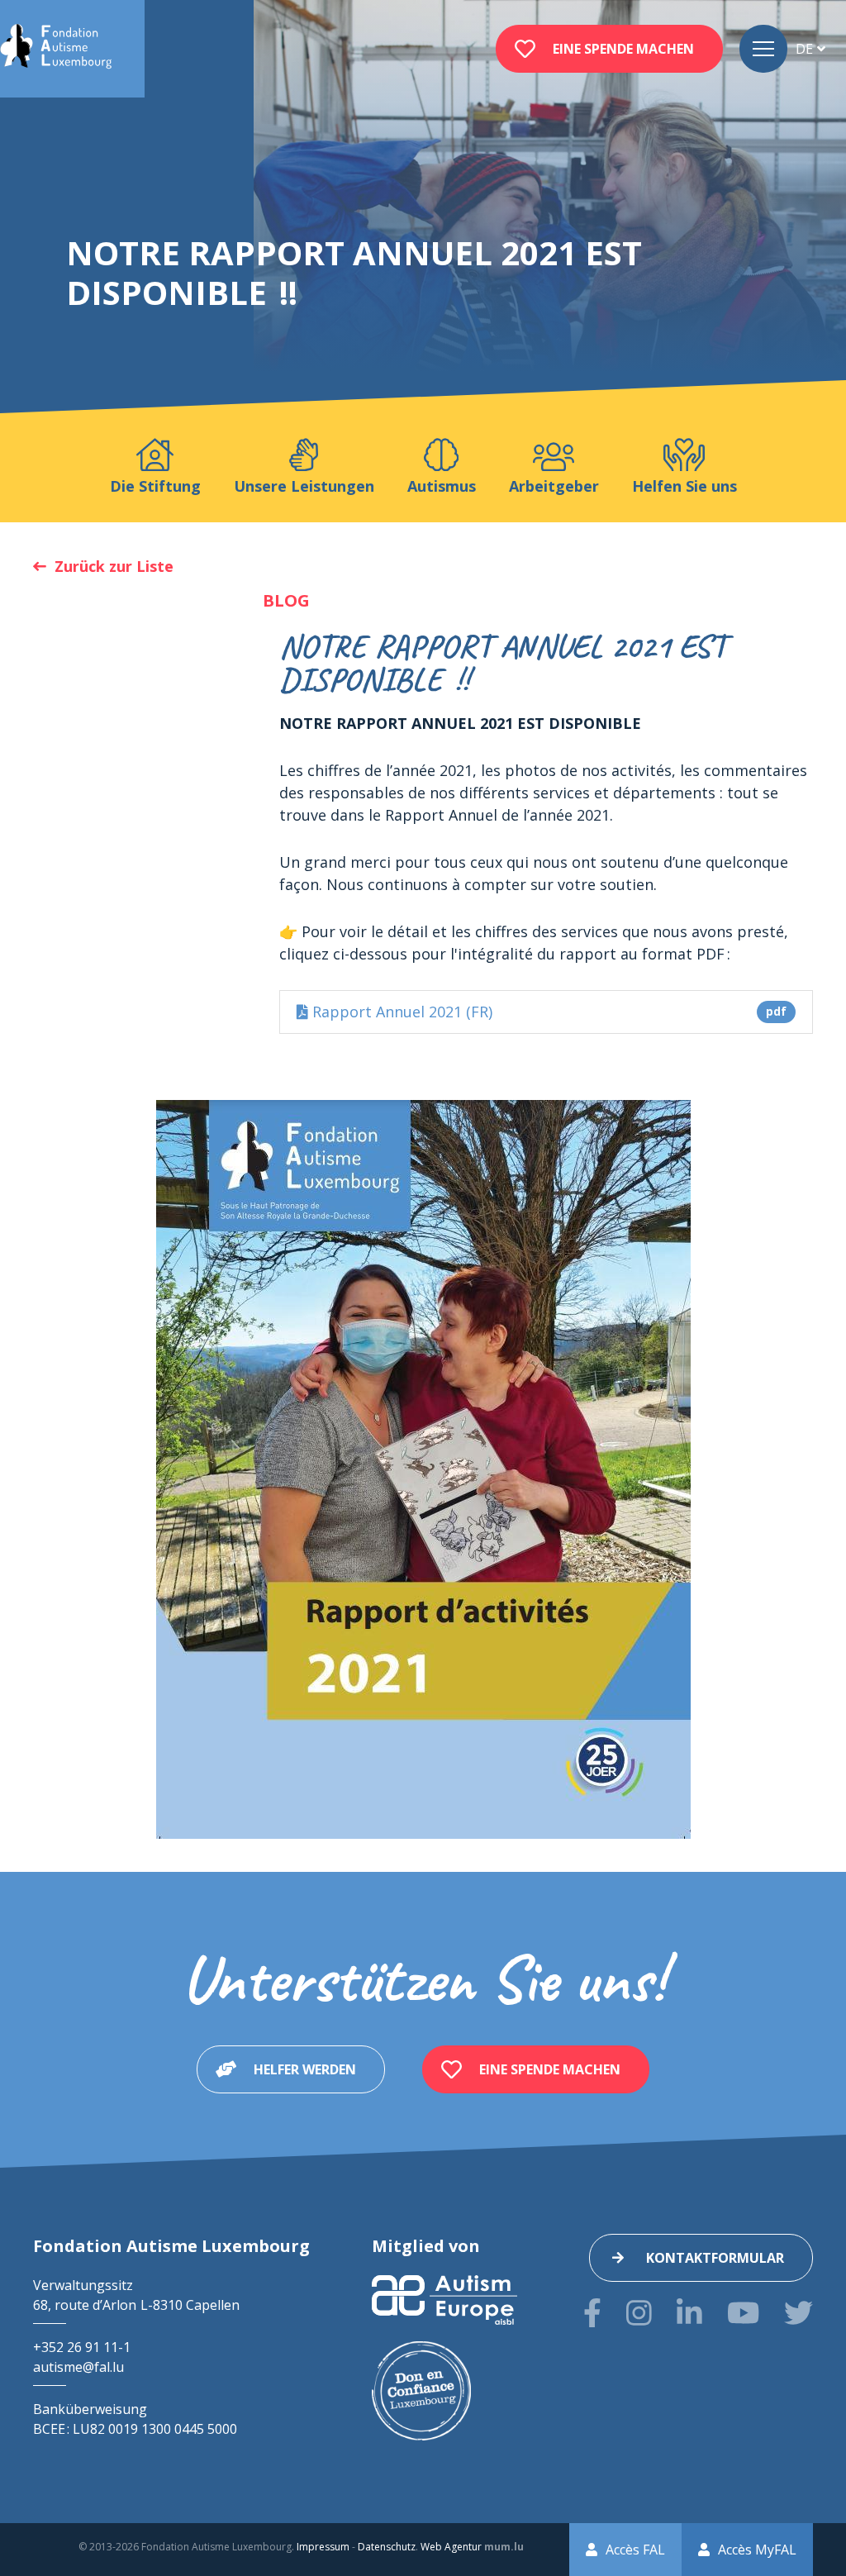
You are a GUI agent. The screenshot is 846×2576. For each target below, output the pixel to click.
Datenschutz (387, 2547)
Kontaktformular (715, 2258)
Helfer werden (305, 2069)
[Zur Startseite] (56, 49)
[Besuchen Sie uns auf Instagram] (639, 2313)
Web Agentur (451, 2547)
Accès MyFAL (757, 2550)
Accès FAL (635, 2550)
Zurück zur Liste (114, 566)
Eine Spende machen (623, 49)
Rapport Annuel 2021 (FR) (547, 1012)
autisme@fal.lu (78, 2367)
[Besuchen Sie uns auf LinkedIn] (689, 2313)
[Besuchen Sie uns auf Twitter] (798, 2313)
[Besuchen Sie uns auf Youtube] (743, 2313)
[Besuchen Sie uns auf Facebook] (592, 2313)
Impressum (323, 2547)
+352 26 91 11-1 (82, 2347)
